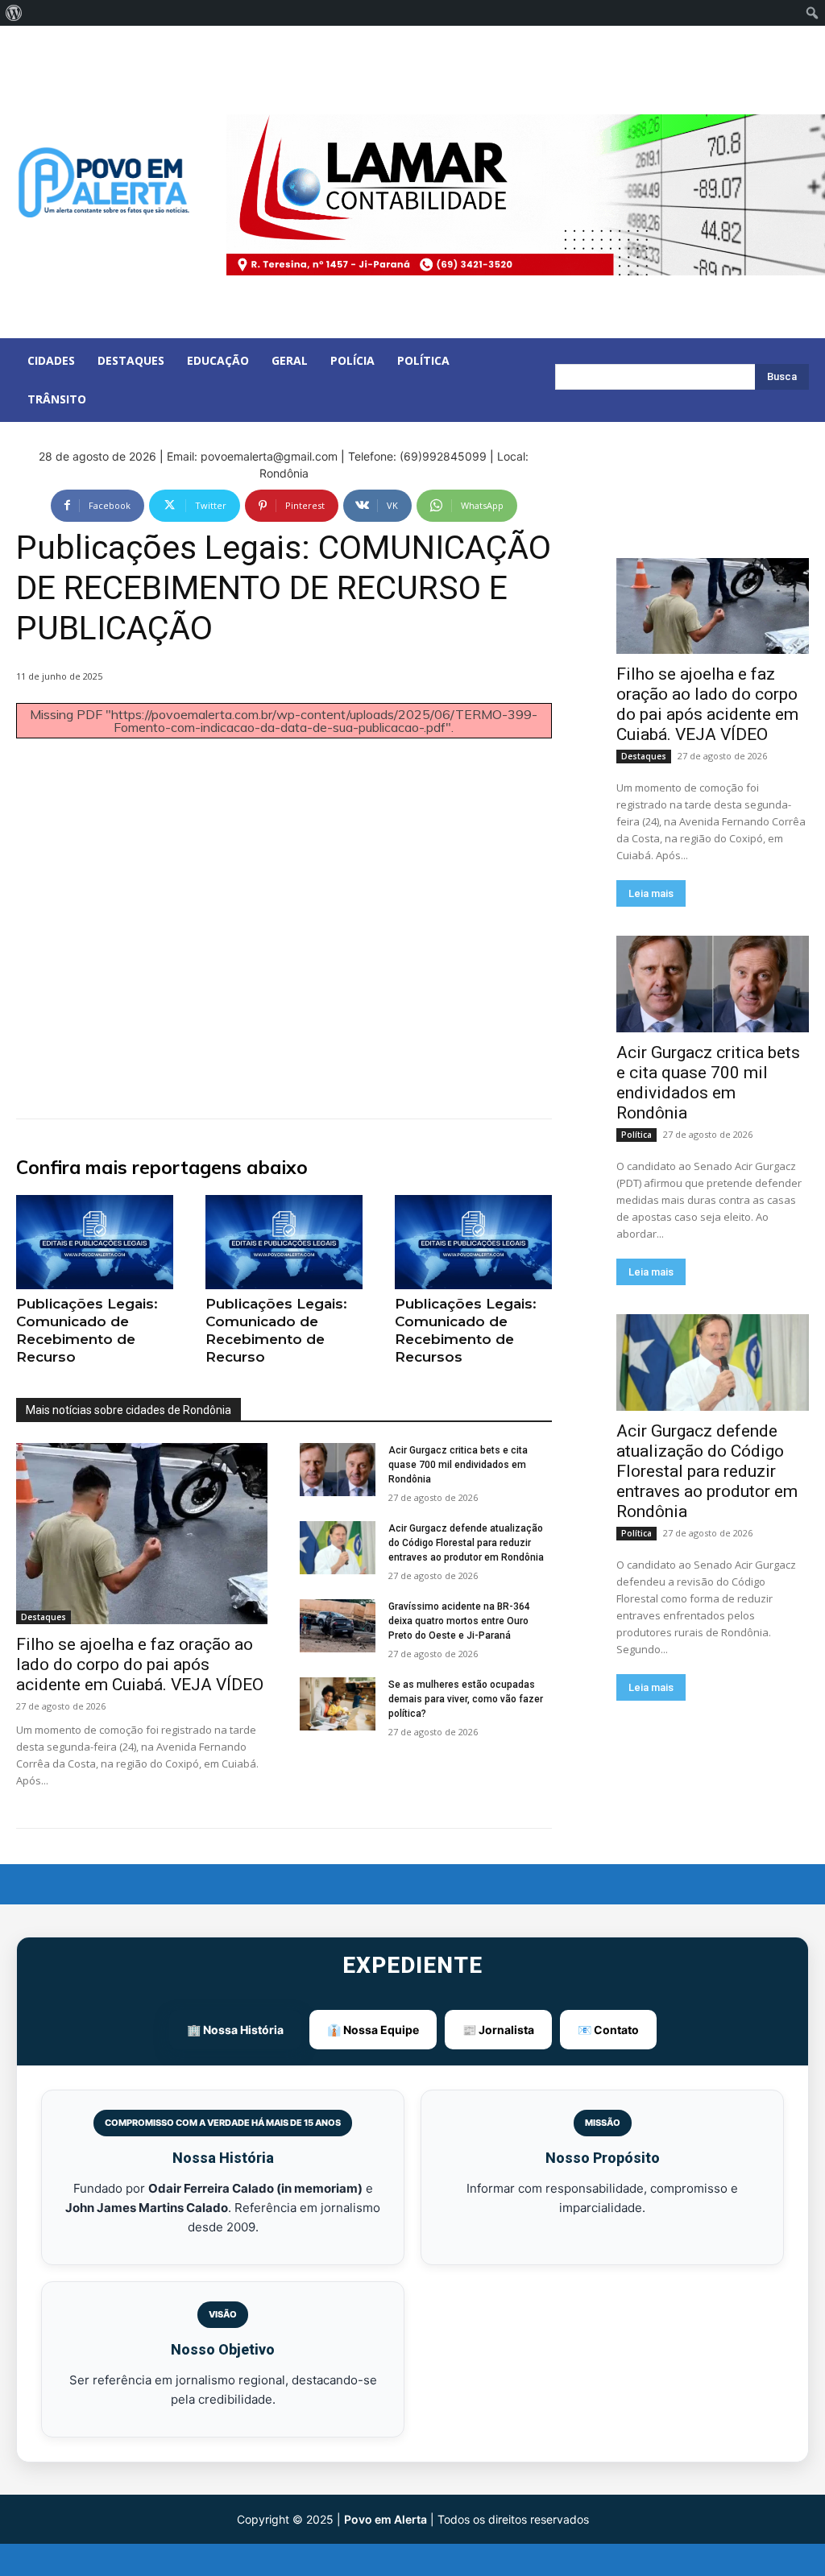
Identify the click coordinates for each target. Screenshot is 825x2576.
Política (636, 1135)
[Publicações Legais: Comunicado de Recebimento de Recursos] (473, 1242)
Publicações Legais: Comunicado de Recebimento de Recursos (466, 1330)
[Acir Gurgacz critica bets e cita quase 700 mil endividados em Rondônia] (338, 1470)
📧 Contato (608, 2030)
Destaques (44, 1617)
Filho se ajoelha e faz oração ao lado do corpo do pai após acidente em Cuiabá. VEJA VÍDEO (140, 1664)
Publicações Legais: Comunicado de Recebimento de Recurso (87, 1330)
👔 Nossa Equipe (373, 2030)
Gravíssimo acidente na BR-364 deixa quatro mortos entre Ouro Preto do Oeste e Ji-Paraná (459, 1621)
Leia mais (651, 893)
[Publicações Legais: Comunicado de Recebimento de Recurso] (95, 1242)
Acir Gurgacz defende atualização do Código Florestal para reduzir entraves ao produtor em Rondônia (466, 1543)
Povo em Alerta (386, 2519)
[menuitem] (14, 13)
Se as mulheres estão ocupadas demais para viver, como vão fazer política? (466, 1699)
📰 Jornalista (498, 2030)
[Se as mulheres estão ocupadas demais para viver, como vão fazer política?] (338, 1704)
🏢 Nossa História (235, 2030)
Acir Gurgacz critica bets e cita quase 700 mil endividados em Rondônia (458, 1465)
